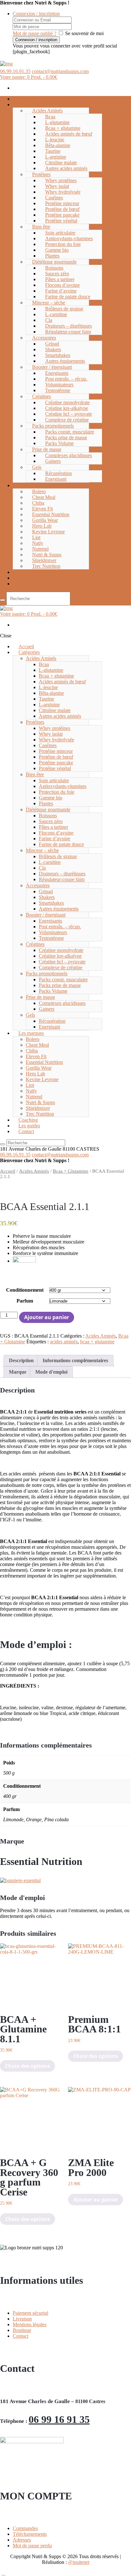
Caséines (54, 198)
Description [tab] (21, 1360)
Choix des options (28, 2066)
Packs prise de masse (66, 438)
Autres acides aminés (66, 168)
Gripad (52, 344)
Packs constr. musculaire (70, 432)
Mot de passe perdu (32, 2546)
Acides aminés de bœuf (69, 134)
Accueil (8, 1171)
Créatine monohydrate (67, 402)
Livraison (22, 2319)
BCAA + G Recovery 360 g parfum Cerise (29, 2177)
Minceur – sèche (49, 303)
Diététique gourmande (54, 262)
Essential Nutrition (51, 514)
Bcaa (50, 117)
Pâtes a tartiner (60, 279)
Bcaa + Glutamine (71, 1171)
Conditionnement (25, 1290)
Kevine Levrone (48, 532)
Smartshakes (58, 355)
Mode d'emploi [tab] (51, 1372)
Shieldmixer (44, 560)
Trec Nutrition (46, 566)
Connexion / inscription (36, 14)
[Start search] (3, 600)
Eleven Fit (42, 509)
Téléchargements (30, 2534)
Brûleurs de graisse (64, 309)
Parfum (25, 1301)
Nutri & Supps (47, 555)
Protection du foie (63, 244)
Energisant (56, 479)
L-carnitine (56, 314)
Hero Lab (42, 526)
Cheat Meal (44, 497)
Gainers (53, 461)
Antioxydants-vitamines (69, 238)
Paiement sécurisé (31, 2313)
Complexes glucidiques (69, 455)
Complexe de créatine (67, 420)
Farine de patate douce (68, 297)
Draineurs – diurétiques (69, 326)
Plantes (52, 256)
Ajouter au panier (47, 1317)
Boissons (54, 268)
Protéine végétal (61, 221)
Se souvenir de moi (84, 33)
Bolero (39, 491)
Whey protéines (61, 180)
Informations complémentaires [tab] (75, 1360)
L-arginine (56, 157)
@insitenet (79, 2562)
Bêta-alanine (58, 145)
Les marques (31, 485)
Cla (49, 320)
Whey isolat (57, 186)
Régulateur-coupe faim (68, 332)
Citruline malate (61, 163)
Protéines (41, 174)
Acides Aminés (47, 111)
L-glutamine (57, 122)
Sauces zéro (57, 274)
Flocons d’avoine (62, 285)
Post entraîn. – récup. (66, 379)
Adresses (22, 2540)
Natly (38, 543)
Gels (37, 467)
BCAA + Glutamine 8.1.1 (23, 2029)
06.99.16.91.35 (15, 71)
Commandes (25, 2528)
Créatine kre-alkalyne (67, 408)
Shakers (53, 349)
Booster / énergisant (52, 367)
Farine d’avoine (61, 291)
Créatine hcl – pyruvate (69, 414)
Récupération (59, 473)
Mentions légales (30, 2324)
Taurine (53, 151)
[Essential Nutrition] (20, 1880)
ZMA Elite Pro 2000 (91, 2167)
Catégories (29, 104)
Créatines (41, 396)
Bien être (41, 227)
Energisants (57, 373)
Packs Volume (59, 443)
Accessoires (44, 338)
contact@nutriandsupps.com (60, 71)
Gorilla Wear (45, 520)
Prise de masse (47, 449)
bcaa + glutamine (97, 1342)
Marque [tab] (18, 1372)
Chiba (38, 503)
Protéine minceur (62, 203)
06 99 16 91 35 (59, 2419)
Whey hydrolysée (63, 192)
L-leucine (55, 140)
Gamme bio (57, 250)
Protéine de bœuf (62, 209)
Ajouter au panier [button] (96, 2200)
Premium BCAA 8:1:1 (94, 2024)
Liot (36, 537)
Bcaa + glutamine (63, 128)
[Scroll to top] (3, 2573)
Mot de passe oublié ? (34, 33)
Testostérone (58, 390)
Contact (26, 584)
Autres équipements (65, 361)
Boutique (22, 2330)
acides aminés (64, 1342)
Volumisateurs (59, 385)
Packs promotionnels (53, 426)
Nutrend (40, 549)
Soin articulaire (60, 233)
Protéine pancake (62, 215)
